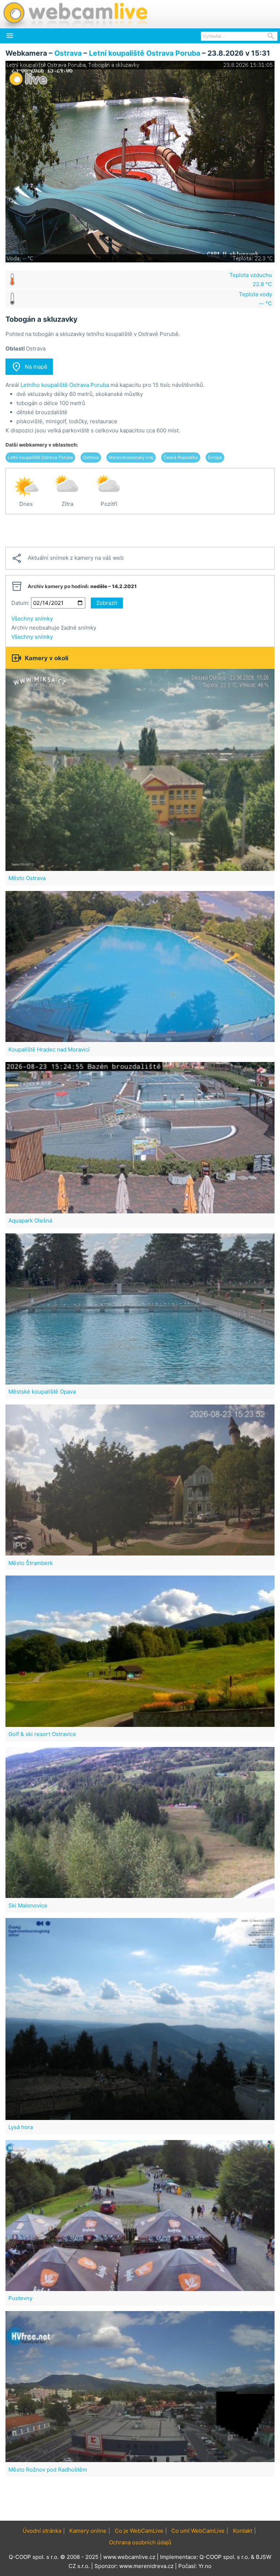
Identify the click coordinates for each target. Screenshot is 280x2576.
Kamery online (88, 2531)
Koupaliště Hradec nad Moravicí (49, 1049)
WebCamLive (75, 14)
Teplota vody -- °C (255, 299)
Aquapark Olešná (30, 1220)
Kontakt (243, 2531)
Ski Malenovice (28, 1905)
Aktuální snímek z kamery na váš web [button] (67, 558)
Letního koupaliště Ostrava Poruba (65, 385)
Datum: (20, 603)
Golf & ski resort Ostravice (42, 1734)
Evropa (215, 457)
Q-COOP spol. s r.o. (224, 2557)
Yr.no (205, 2566)
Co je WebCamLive (139, 2531)
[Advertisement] (140, 531)
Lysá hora (21, 2127)
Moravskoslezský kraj (131, 457)
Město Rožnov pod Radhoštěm (48, 2470)
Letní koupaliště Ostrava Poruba (145, 53)
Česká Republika (181, 457)
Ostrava (68, 53)
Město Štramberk (31, 1563)
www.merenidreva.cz (146, 2566)
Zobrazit (107, 603)
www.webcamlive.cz (129, 2557)
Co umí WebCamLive (198, 2531)
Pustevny (20, 2298)
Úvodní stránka (42, 2531)
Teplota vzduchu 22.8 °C (251, 280)
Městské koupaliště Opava (42, 1392)
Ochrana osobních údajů (140, 2542)
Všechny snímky (32, 619)
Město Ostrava (27, 878)
